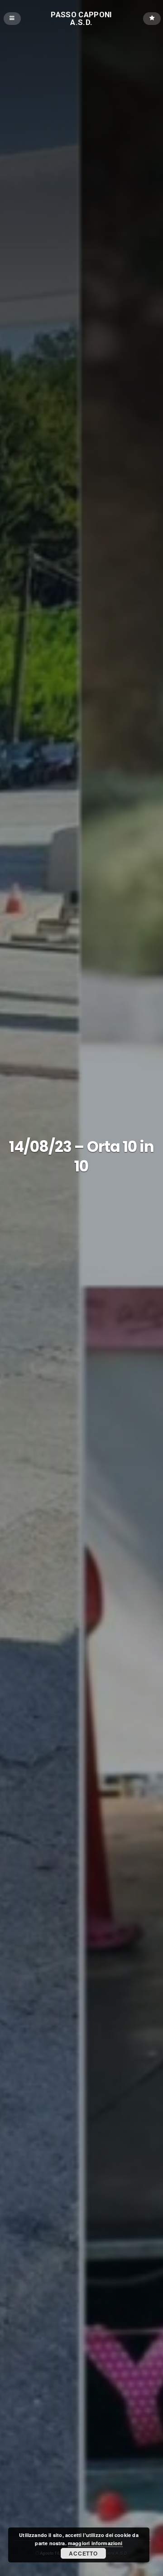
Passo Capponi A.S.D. (81, 18)
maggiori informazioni (95, 2543)
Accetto (83, 2553)
